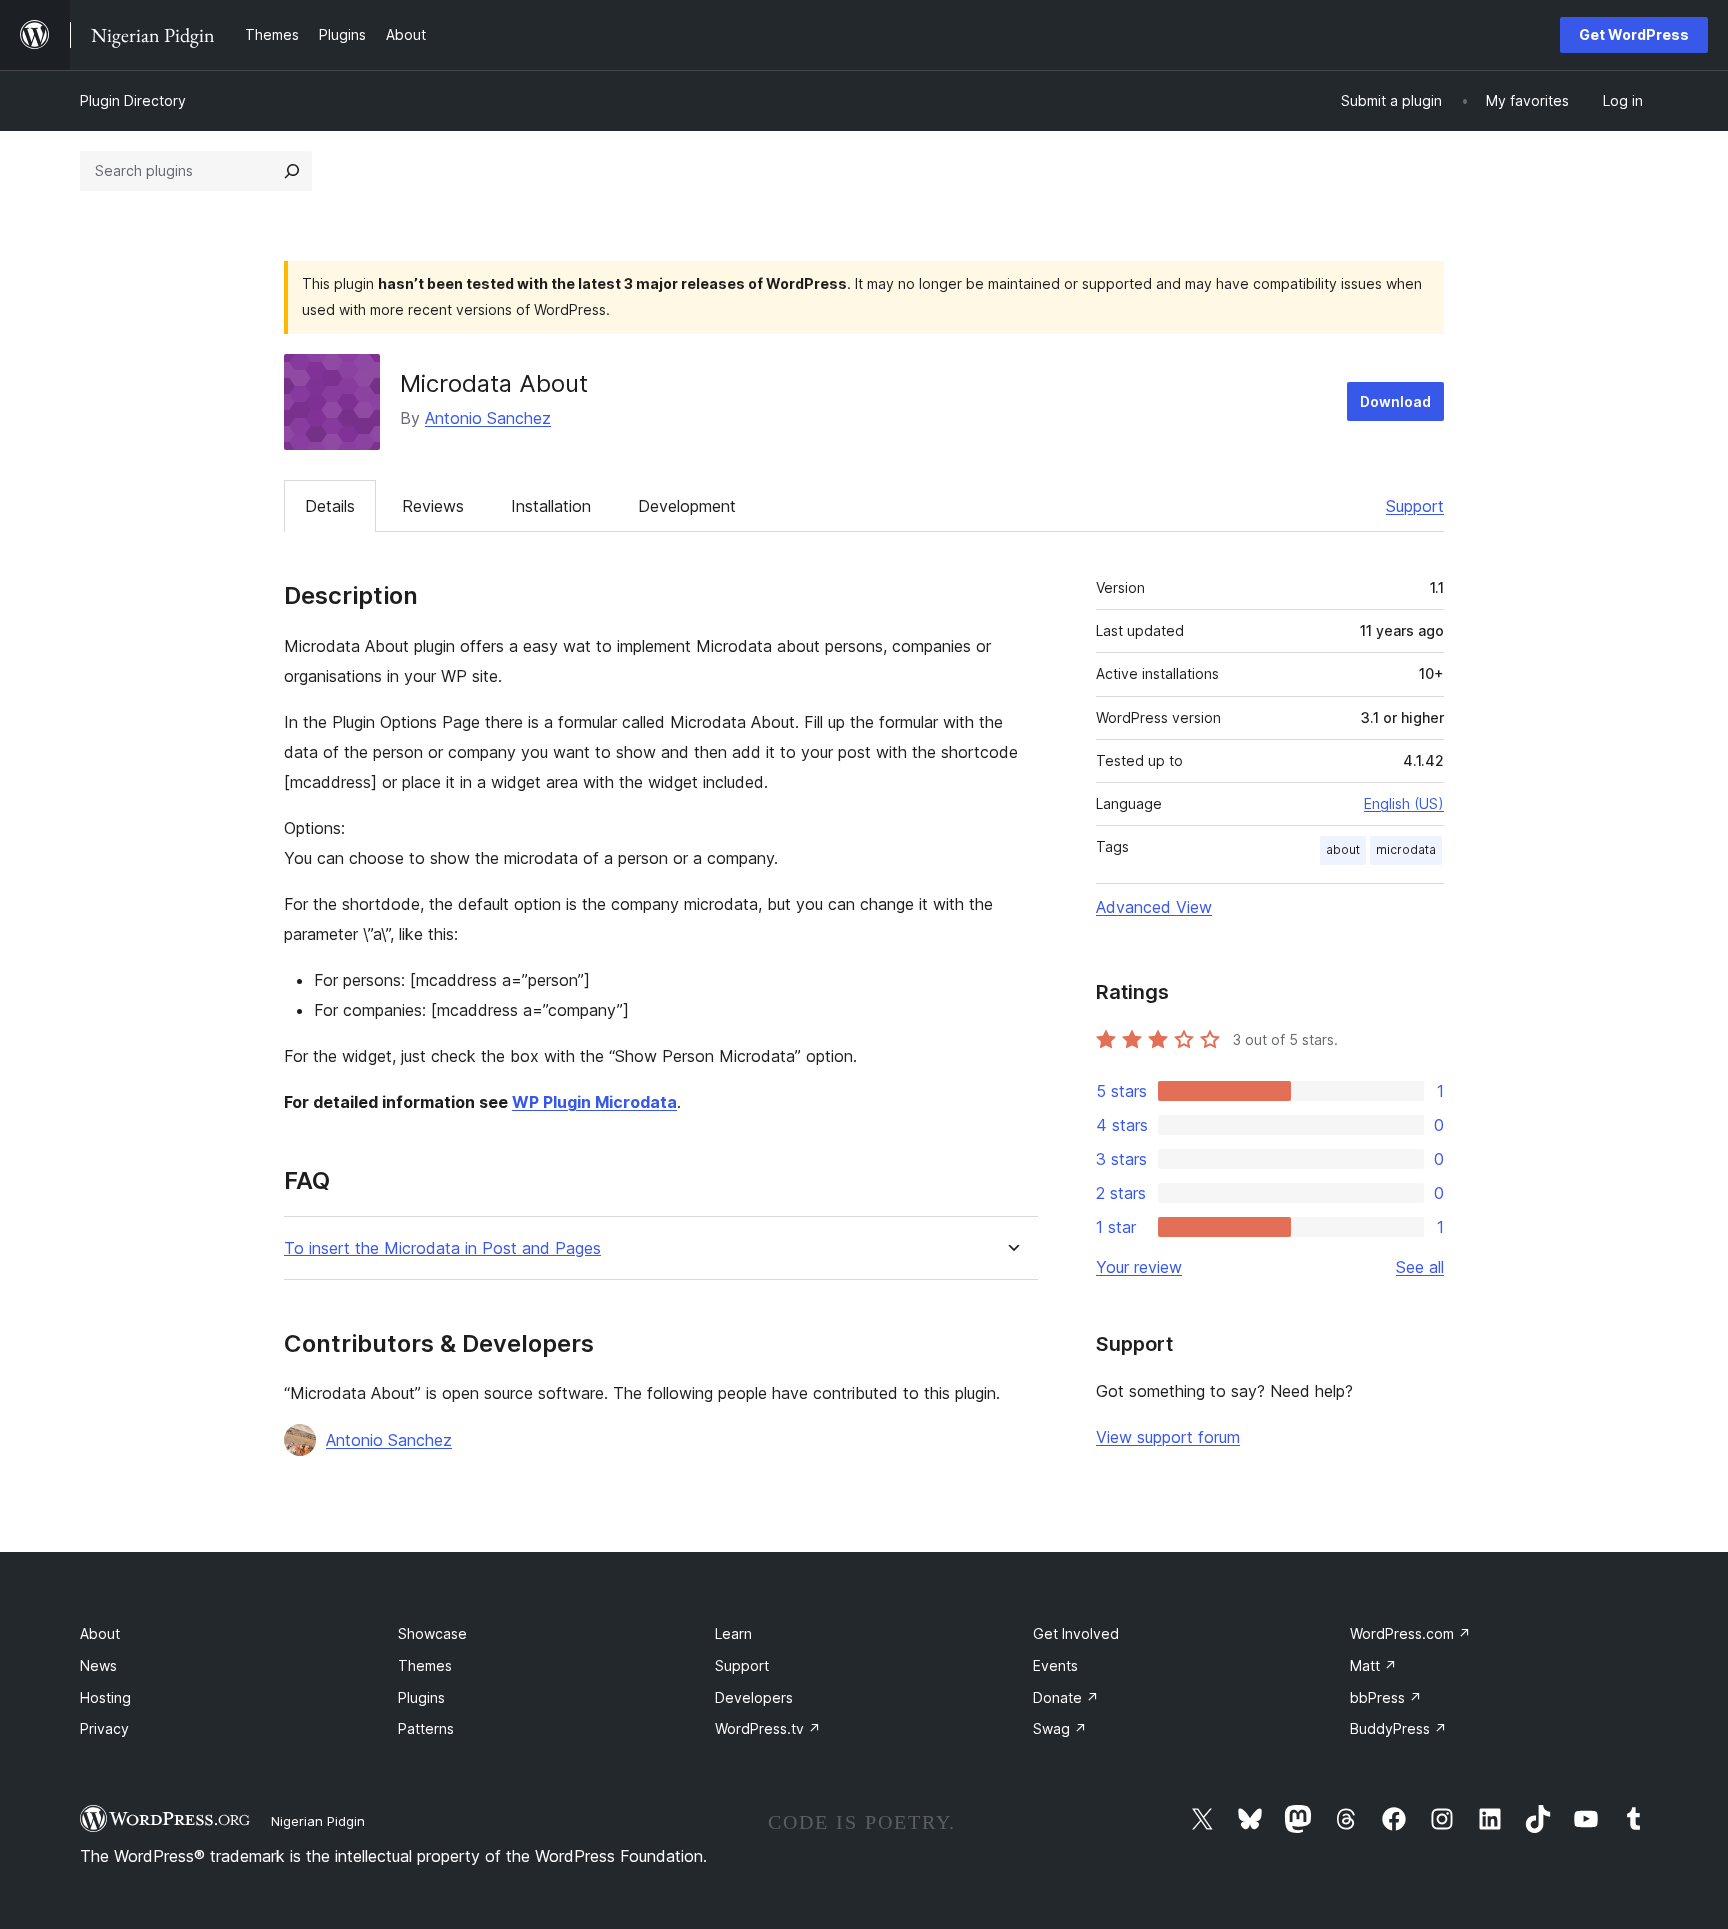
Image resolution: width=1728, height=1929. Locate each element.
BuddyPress (1398, 1728)
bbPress (1386, 1697)
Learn (733, 1633)
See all (1420, 1267)
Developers (754, 1697)
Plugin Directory (133, 100)
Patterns (426, 1728)
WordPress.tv (768, 1728)
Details (330, 506)
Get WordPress (1634, 34)
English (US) (1404, 803)
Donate (1066, 1697)
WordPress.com (1410, 1633)
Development (687, 506)
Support (1415, 506)
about (1343, 849)
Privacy (104, 1728)
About (100, 1633)
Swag (1060, 1728)
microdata (1406, 849)
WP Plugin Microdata (594, 1102)
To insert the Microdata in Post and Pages (442, 1248)
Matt (1373, 1665)
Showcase (432, 1633)
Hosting (105, 1697)
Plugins (421, 1697)
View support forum (1168, 1437)
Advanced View (1154, 907)
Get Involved (1076, 1633)
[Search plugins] (292, 171)
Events (1055, 1665)
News (98, 1665)
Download (1395, 401)
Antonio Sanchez (488, 418)
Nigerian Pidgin (318, 1821)
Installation (551, 506)
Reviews (433, 506)
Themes (425, 1665)
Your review (1139, 1267)
